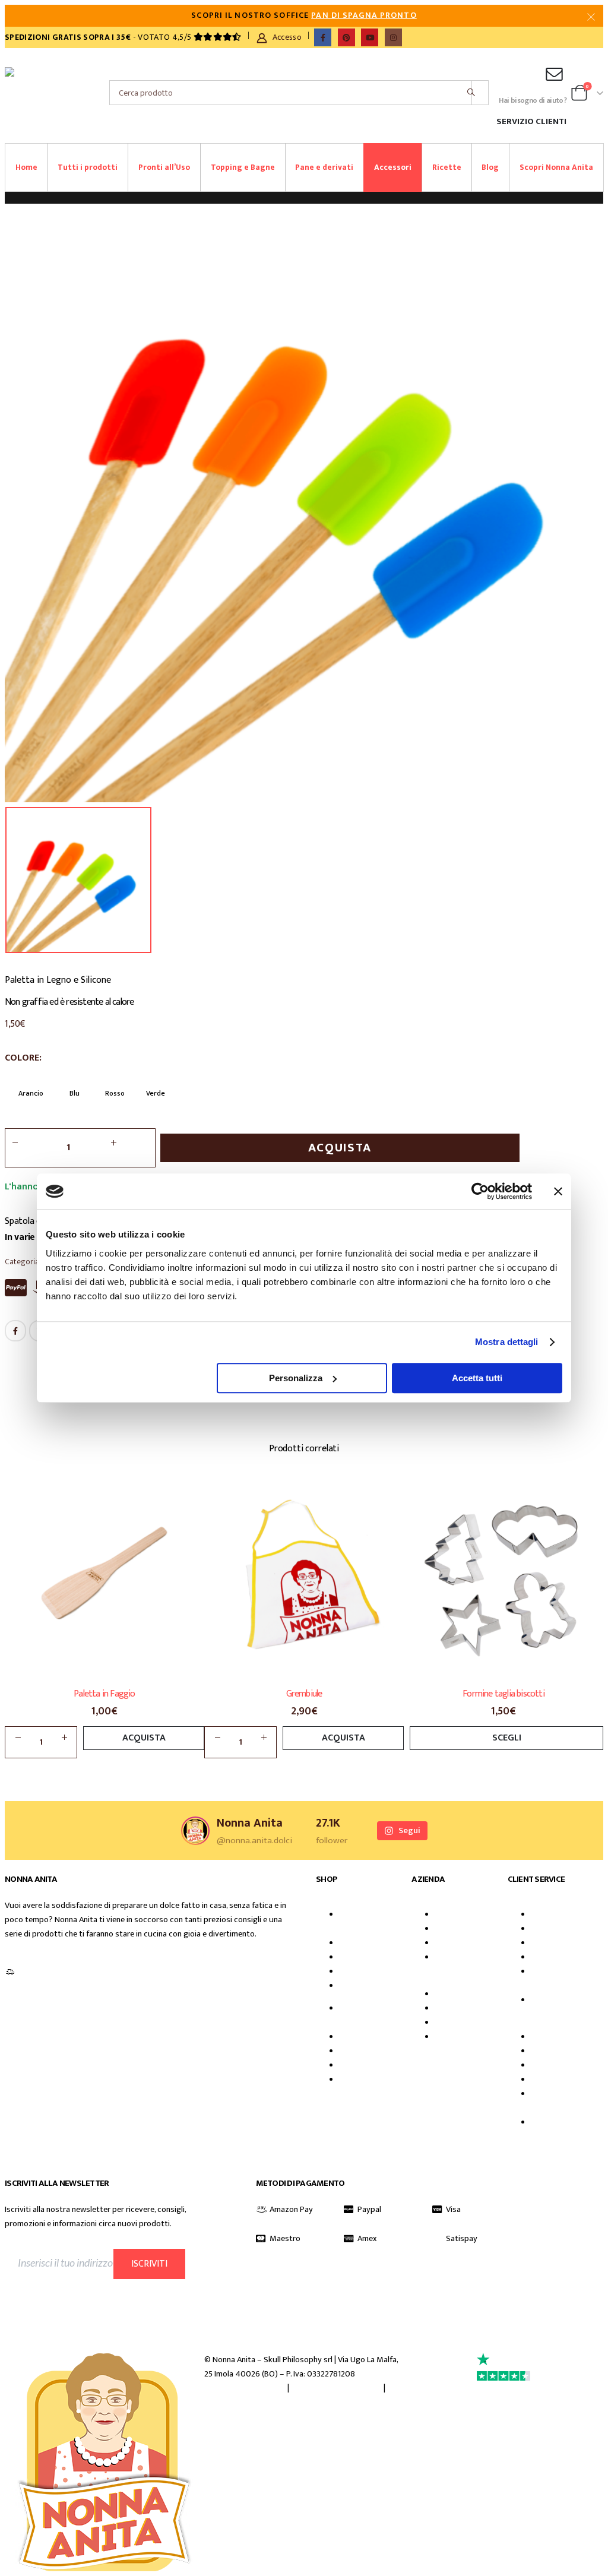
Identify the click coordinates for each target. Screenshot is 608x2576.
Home (26, 167)
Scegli (507, 1738)
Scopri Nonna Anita (556, 167)
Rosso (115, 1093)
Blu (75, 1093)
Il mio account (564, 1914)
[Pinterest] (346, 37)
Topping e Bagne (243, 167)
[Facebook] (323, 37)
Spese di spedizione (551, 2007)
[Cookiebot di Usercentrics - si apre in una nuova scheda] (480, 1191)
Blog (490, 167)
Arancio (31, 1093)
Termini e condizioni (239, 2403)
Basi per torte (372, 1943)
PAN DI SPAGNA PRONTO (364, 15)
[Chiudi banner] (558, 1191)
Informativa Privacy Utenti (70, 2290)
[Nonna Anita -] (26, 93)
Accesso (287, 37)
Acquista (340, 1148)
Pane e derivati (324, 167)
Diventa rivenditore (455, 1964)
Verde (156, 1093)
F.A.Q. (549, 1929)
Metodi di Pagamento (552, 1979)
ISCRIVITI (149, 2264)
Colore (22, 1058)
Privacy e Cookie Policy (245, 2388)
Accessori (393, 167)
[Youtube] (370, 37)
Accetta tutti (477, 1378)
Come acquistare (569, 1957)
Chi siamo (460, 1914)
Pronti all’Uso (164, 167)
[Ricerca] (471, 93)
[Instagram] (393, 37)
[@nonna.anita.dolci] (195, 1831)
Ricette (447, 167)
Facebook (15, 1331)
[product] (104, 1577)
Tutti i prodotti (88, 167)
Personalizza (296, 1378)
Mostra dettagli (507, 1342)
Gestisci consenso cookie (336, 2388)
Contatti (554, 1943)
